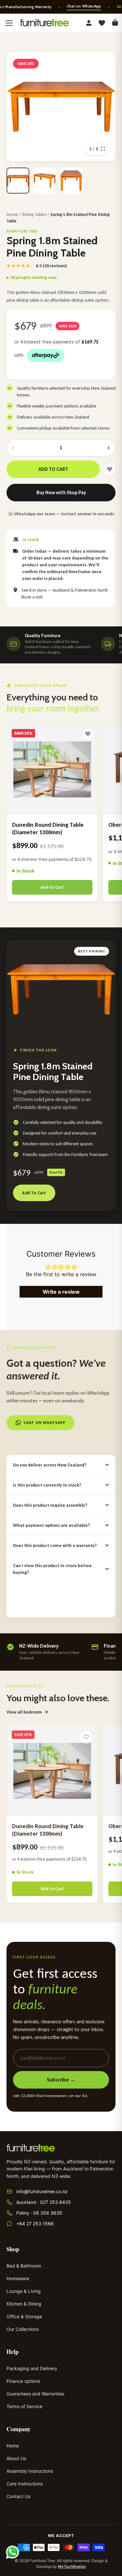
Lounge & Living (24, 2291)
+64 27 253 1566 (35, 2224)
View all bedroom (24, 1712)
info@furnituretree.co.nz (42, 2191)
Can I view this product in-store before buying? (52, 1569)
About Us (16, 2458)
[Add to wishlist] (86, 1737)
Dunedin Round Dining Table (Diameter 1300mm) (48, 829)
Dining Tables (34, 214)
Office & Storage (24, 2316)
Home (12, 214)
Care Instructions (25, 2484)
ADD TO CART (53, 469)
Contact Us (18, 2496)
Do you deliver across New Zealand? (50, 1465)
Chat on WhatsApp (84, 6)
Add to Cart (52, 887)
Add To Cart (34, 1193)
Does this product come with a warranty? (55, 1546)
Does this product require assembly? (50, 1505)
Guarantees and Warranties (35, 2394)
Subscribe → (61, 2080)
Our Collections (23, 2329)
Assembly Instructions (30, 2471)
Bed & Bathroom (24, 2266)
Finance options (23, 2381)
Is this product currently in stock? (47, 1485)
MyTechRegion (72, 2566)
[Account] (89, 23)
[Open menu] (9, 23)
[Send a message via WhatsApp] (13, 2552)
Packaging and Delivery (32, 2368)
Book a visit (32, 597)
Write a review (61, 1292)
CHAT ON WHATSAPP (44, 1423)
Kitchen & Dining (24, 2304)
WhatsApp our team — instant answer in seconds (64, 514)
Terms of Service (24, 2406)
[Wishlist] (102, 23)
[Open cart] (115, 23)
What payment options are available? (51, 1525)
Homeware (18, 2278)
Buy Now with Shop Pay (61, 493)
